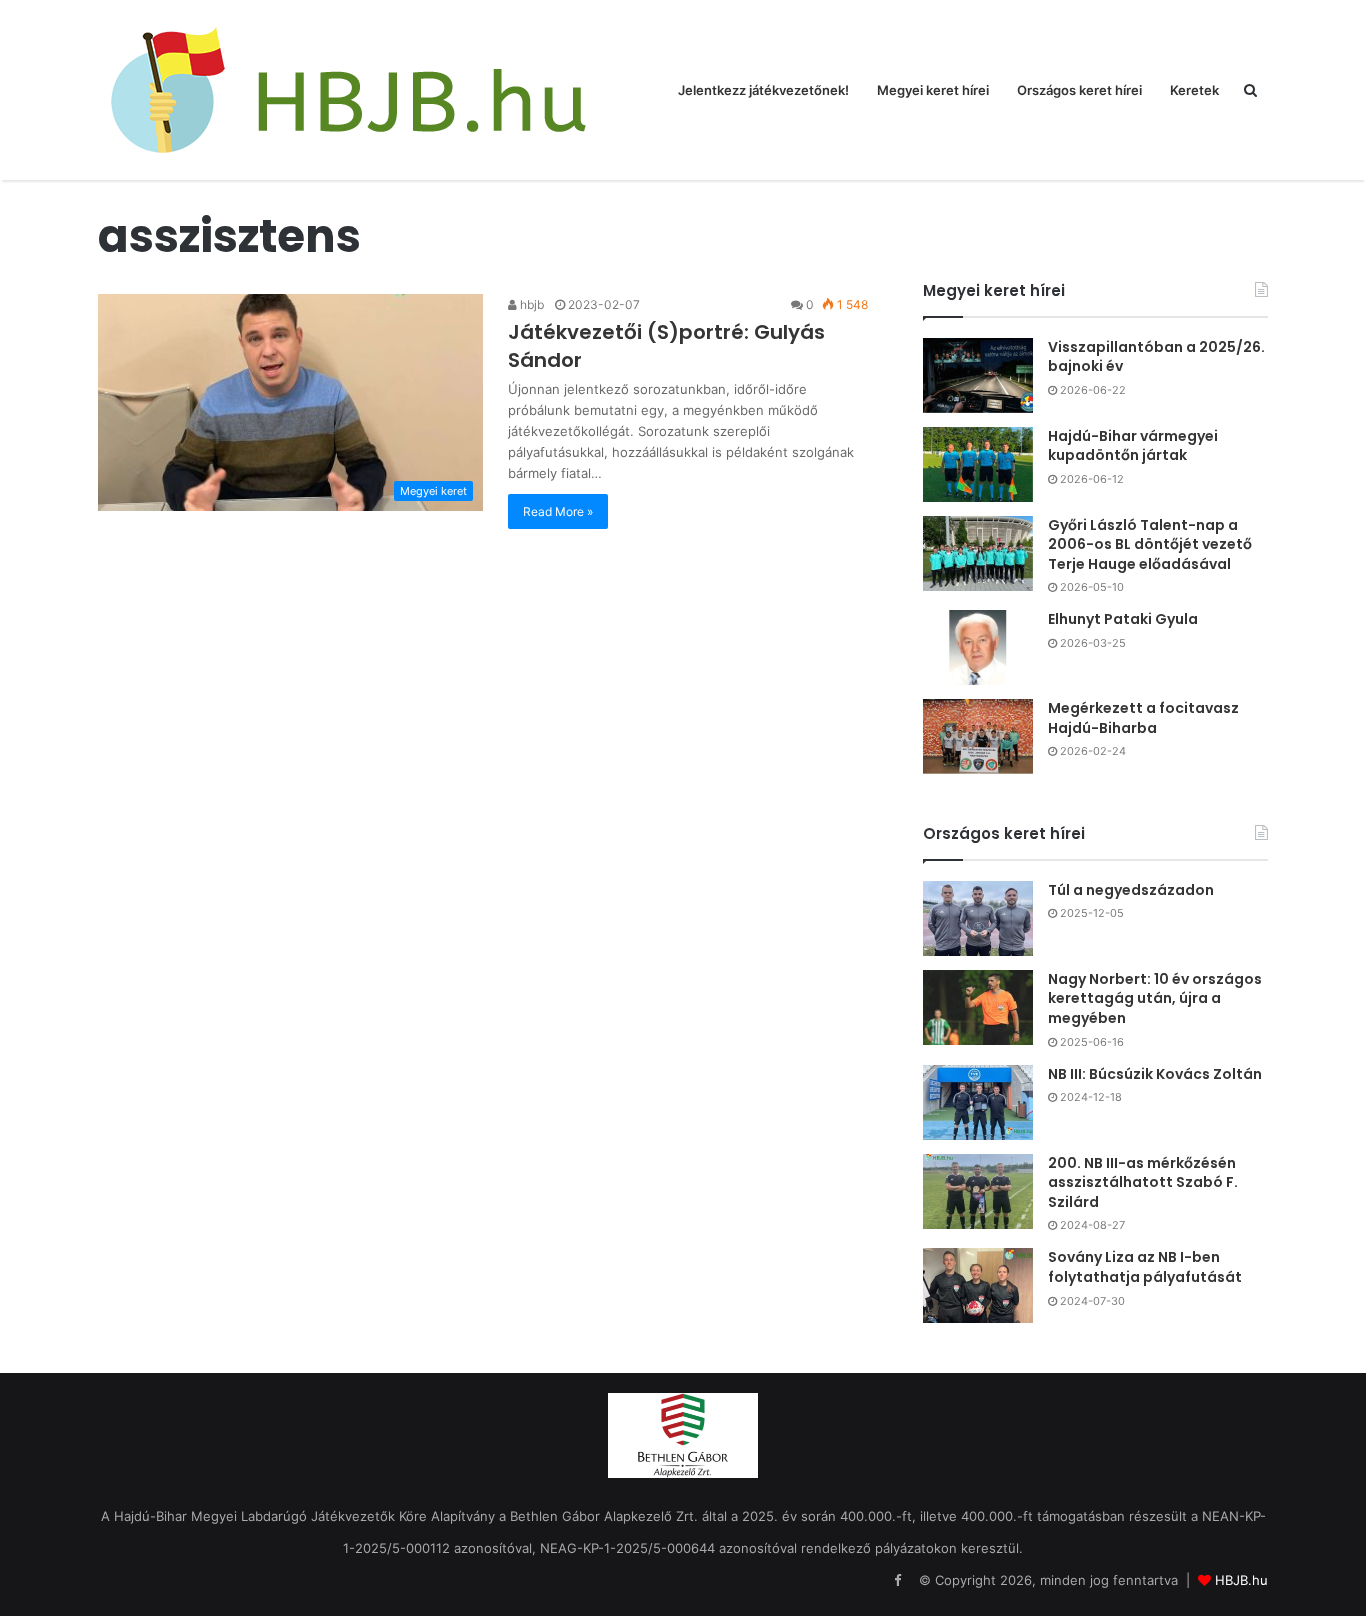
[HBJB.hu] (348, 90)
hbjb (530, 304)
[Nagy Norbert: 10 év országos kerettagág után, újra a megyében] (978, 1007)
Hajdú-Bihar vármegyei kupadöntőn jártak (1133, 446)
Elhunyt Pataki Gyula (1123, 619)
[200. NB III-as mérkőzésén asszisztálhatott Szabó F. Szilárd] (978, 1191)
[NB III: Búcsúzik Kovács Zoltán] (978, 1102)
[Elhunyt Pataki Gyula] (978, 647)
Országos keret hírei (1079, 90)
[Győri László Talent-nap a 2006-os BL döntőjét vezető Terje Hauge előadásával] (978, 553)
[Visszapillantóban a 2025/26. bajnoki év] (978, 375)
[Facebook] (897, 1581)
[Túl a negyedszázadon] (978, 918)
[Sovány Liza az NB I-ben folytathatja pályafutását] (978, 1285)
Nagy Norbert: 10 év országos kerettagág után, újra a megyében (1155, 998)
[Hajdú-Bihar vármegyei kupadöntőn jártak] (978, 464)
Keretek (1194, 90)
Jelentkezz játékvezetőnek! (763, 90)
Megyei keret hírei (933, 90)
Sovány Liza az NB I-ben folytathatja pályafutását (1145, 1267)
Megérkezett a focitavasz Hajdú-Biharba (1143, 718)
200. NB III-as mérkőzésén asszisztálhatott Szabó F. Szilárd (1143, 1182)
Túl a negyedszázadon (1131, 890)
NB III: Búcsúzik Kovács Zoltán (1155, 1074)
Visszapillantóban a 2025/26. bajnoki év (1156, 357)
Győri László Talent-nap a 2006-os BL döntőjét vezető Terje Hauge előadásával (1150, 544)
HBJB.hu (1241, 1580)
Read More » (558, 511)
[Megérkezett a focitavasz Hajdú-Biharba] (978, 736)
